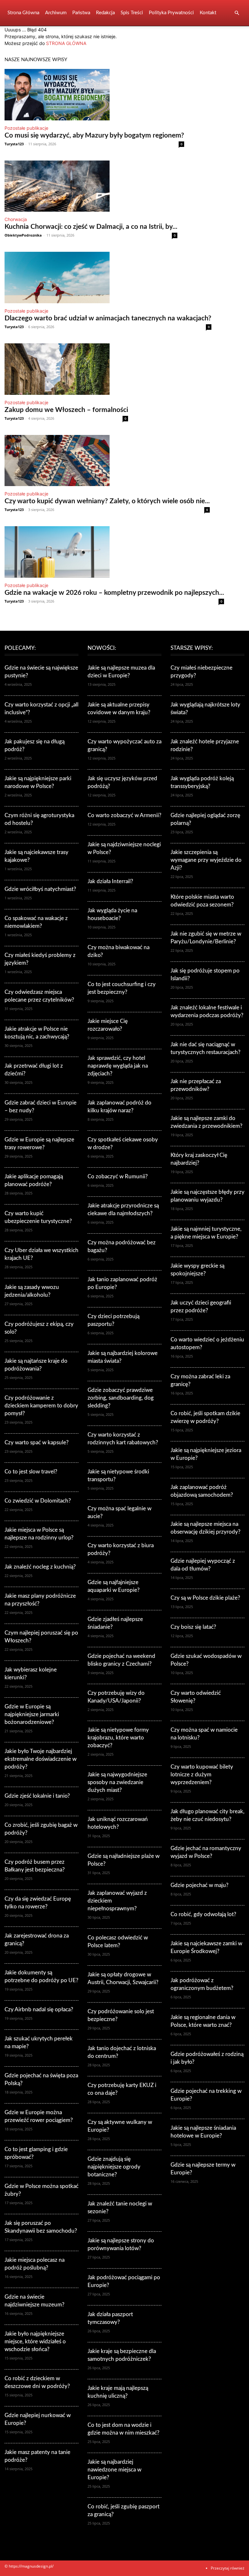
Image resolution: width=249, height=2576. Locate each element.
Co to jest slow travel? (31, 1472)
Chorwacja (16, 219)
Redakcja (105, 13)
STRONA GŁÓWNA (66, 43)
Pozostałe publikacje (26, 128)
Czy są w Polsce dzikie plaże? (205, 1598)
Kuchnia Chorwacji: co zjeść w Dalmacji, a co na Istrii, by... (91, 227)
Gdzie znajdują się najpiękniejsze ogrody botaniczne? (114, 2167)
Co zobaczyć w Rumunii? (118, 1177)
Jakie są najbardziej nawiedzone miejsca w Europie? (114, 2470)
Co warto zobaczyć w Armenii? (124, 815)
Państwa (81, 13)
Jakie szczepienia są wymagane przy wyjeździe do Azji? (206, 860)
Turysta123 (14, 144)
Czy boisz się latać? (193, 1627)
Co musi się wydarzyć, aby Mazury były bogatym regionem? (94, 135)
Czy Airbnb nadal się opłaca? (39, 2010)
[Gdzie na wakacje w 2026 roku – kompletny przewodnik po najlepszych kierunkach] (114, 552)
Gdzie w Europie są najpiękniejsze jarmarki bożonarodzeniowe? (32, 1714)
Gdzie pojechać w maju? (200, 1885)
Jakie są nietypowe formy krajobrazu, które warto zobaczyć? (118, 1738)
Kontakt (208, 13)
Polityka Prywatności (171, 13)
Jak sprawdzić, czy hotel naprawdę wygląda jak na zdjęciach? (118, 1066)
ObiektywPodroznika (23, 235)
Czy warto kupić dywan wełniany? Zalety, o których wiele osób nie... (107, 501)
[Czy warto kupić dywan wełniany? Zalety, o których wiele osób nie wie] (107, 461)
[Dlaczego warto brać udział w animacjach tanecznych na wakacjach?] (108, 278)
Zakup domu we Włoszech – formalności (66, 410)
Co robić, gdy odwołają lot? (203, 1914)
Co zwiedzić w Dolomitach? (38, 1501)
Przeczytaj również (228, 2568)
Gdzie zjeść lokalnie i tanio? (37, 1796)
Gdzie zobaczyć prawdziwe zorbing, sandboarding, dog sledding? (121, 1398)
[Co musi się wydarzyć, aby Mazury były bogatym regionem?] (94, 95)
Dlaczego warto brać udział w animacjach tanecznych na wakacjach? (108, 318)
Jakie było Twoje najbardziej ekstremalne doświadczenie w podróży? (41, 1759)
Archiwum (56, 13)
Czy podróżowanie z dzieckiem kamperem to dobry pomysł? (41, 1406)
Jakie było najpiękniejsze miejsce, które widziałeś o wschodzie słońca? (35, 2342)
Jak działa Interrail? (110, 881)
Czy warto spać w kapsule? (37, 1443)
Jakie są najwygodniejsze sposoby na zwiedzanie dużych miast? (117, 1782)
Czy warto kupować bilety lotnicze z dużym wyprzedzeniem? (202, 1775)
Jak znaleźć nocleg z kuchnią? (40, 1567)
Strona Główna (23, 13)
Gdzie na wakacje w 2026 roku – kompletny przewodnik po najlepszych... (114, 593)
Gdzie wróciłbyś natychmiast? (40, 889)
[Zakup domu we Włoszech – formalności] (66, 369)
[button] (237, 13)
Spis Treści (132, 13)
